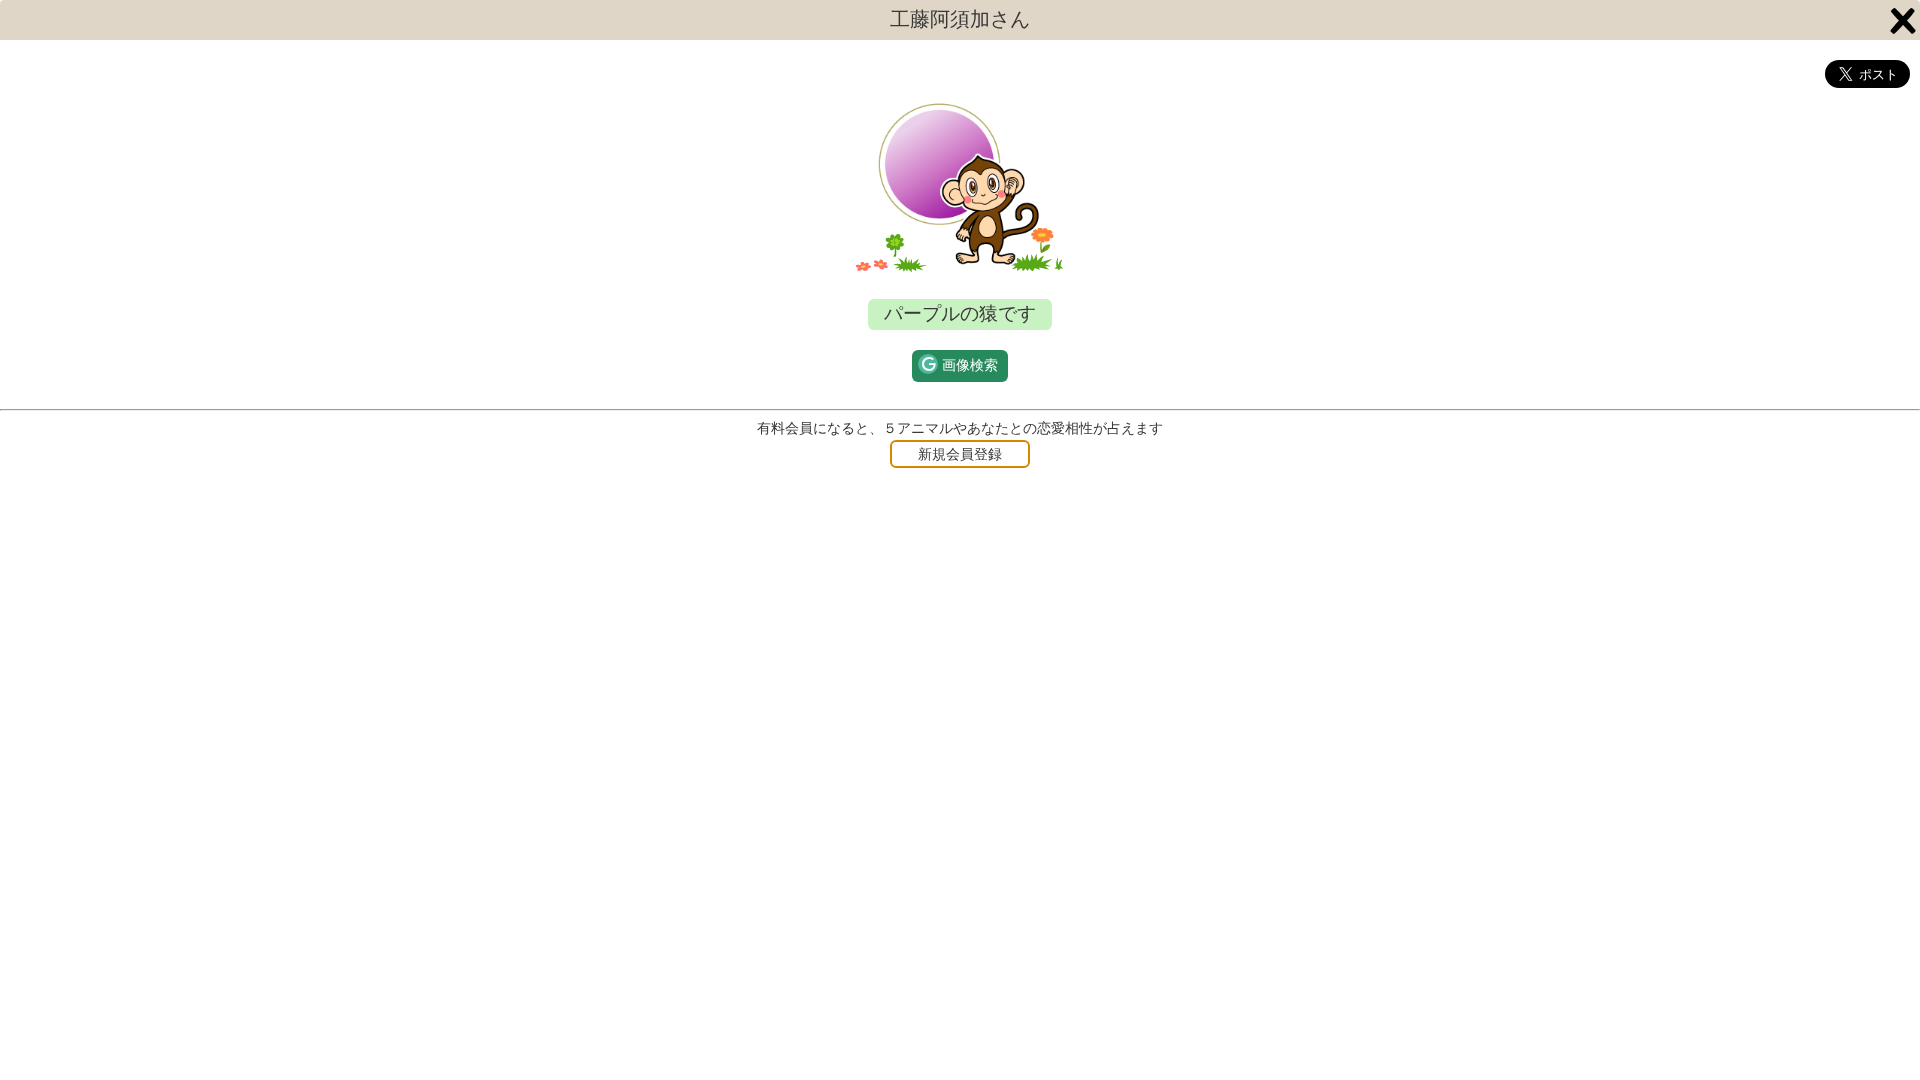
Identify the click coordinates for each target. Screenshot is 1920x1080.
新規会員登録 (960, 455)
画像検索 (970, 366)
